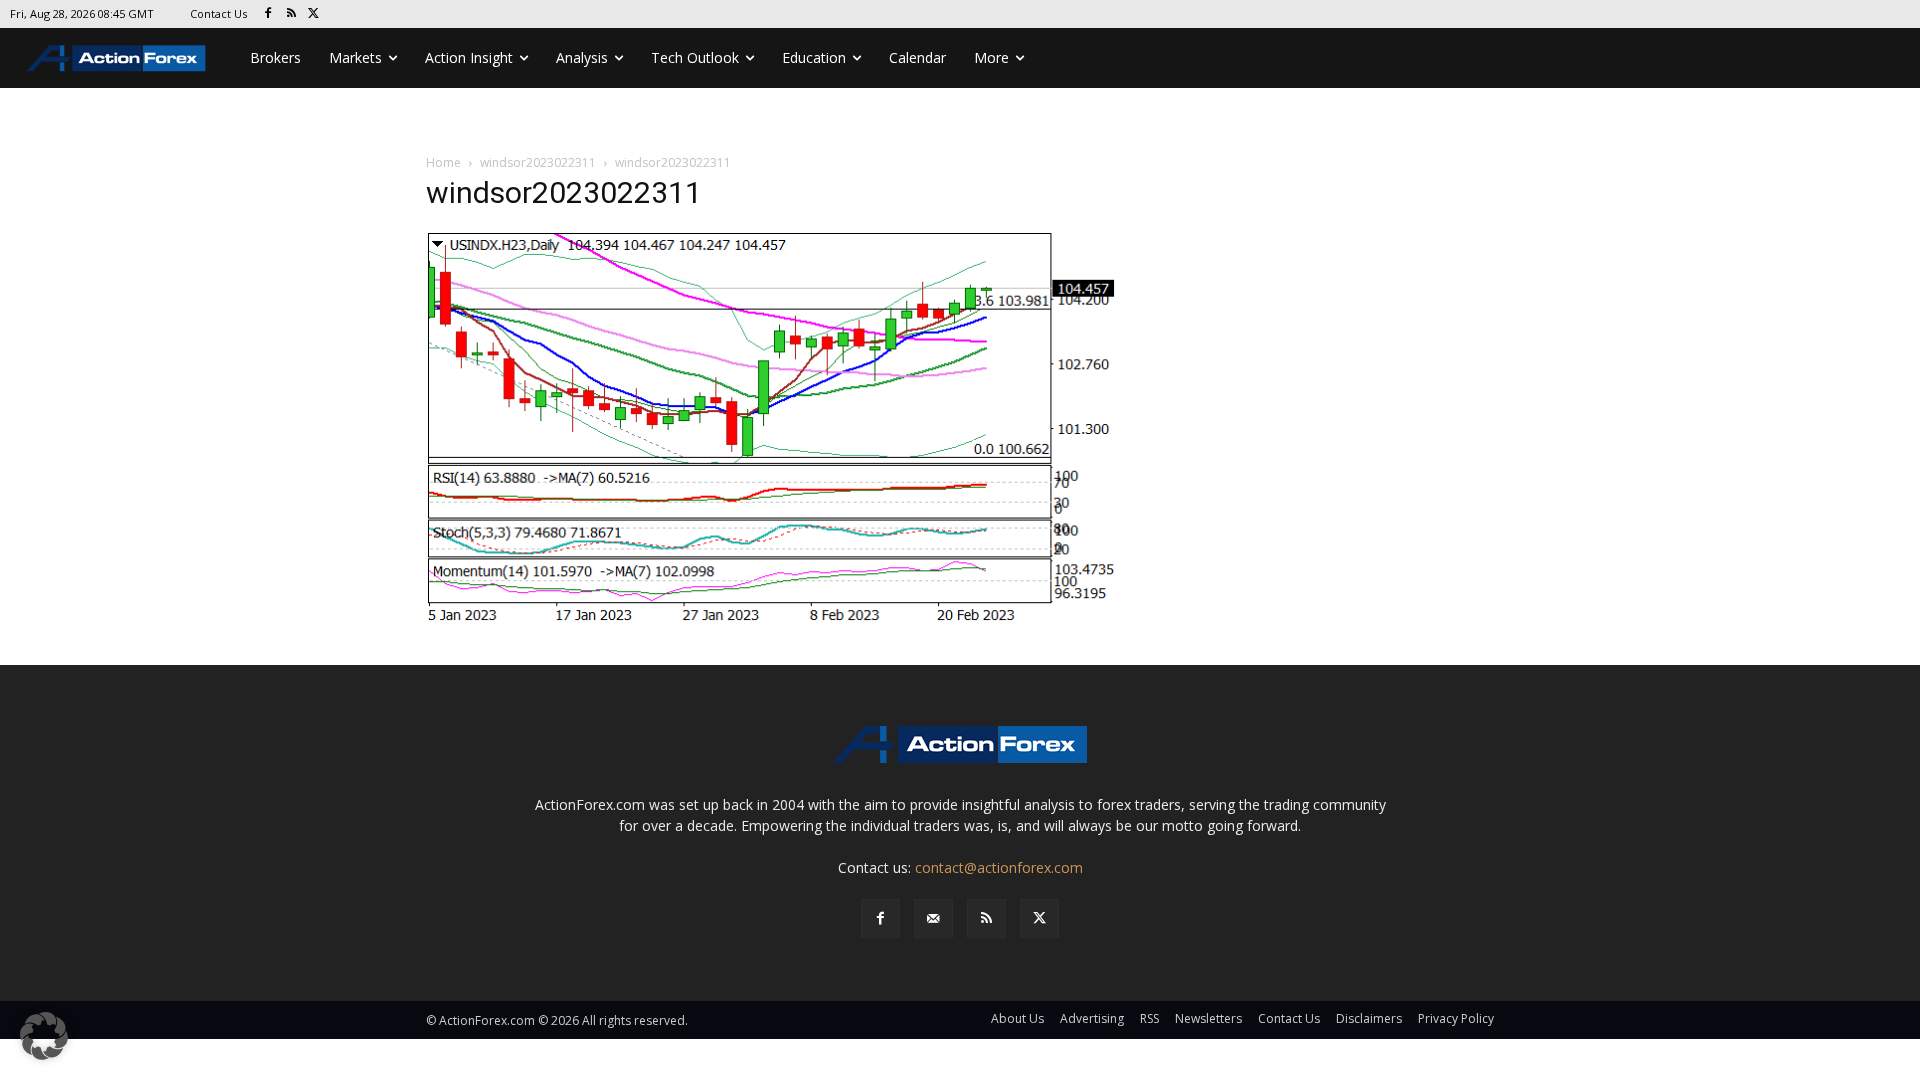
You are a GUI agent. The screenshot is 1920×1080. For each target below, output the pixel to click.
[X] (314, 14)
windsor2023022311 (538, 162)
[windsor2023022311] (774, 428)
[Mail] (933, 918)
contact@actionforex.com (999, 867)
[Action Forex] (116, 58)
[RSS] (291, 14)
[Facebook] (268, 14)
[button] (44, 1036)
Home (443, 162)
